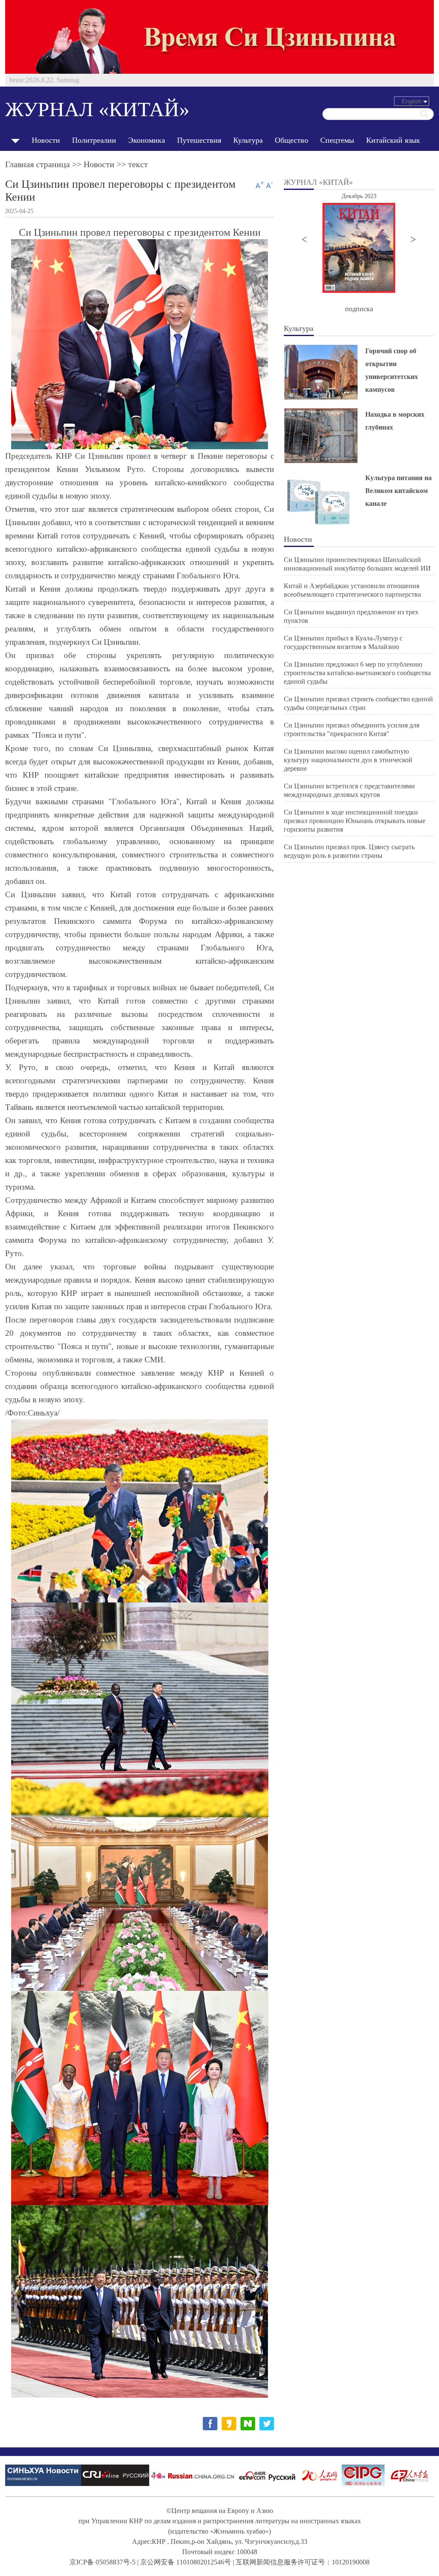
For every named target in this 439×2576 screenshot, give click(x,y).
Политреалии (94, 140)
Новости (46, 140)
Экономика (147, 140)
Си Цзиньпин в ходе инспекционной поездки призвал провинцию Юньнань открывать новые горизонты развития (355, 821)
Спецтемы (337, 140)
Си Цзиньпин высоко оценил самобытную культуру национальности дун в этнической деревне (348, 760)
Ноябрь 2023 (393, 196)
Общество (292, 140)
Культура (248, 140)
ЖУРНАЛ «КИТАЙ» (97, 109)
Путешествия (199, 140)
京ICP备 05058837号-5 (102, 2562)
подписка (359, 309)
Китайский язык (393, 140)
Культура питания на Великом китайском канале (398, 491)
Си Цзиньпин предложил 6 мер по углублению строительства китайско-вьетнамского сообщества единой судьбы (357, 673)
